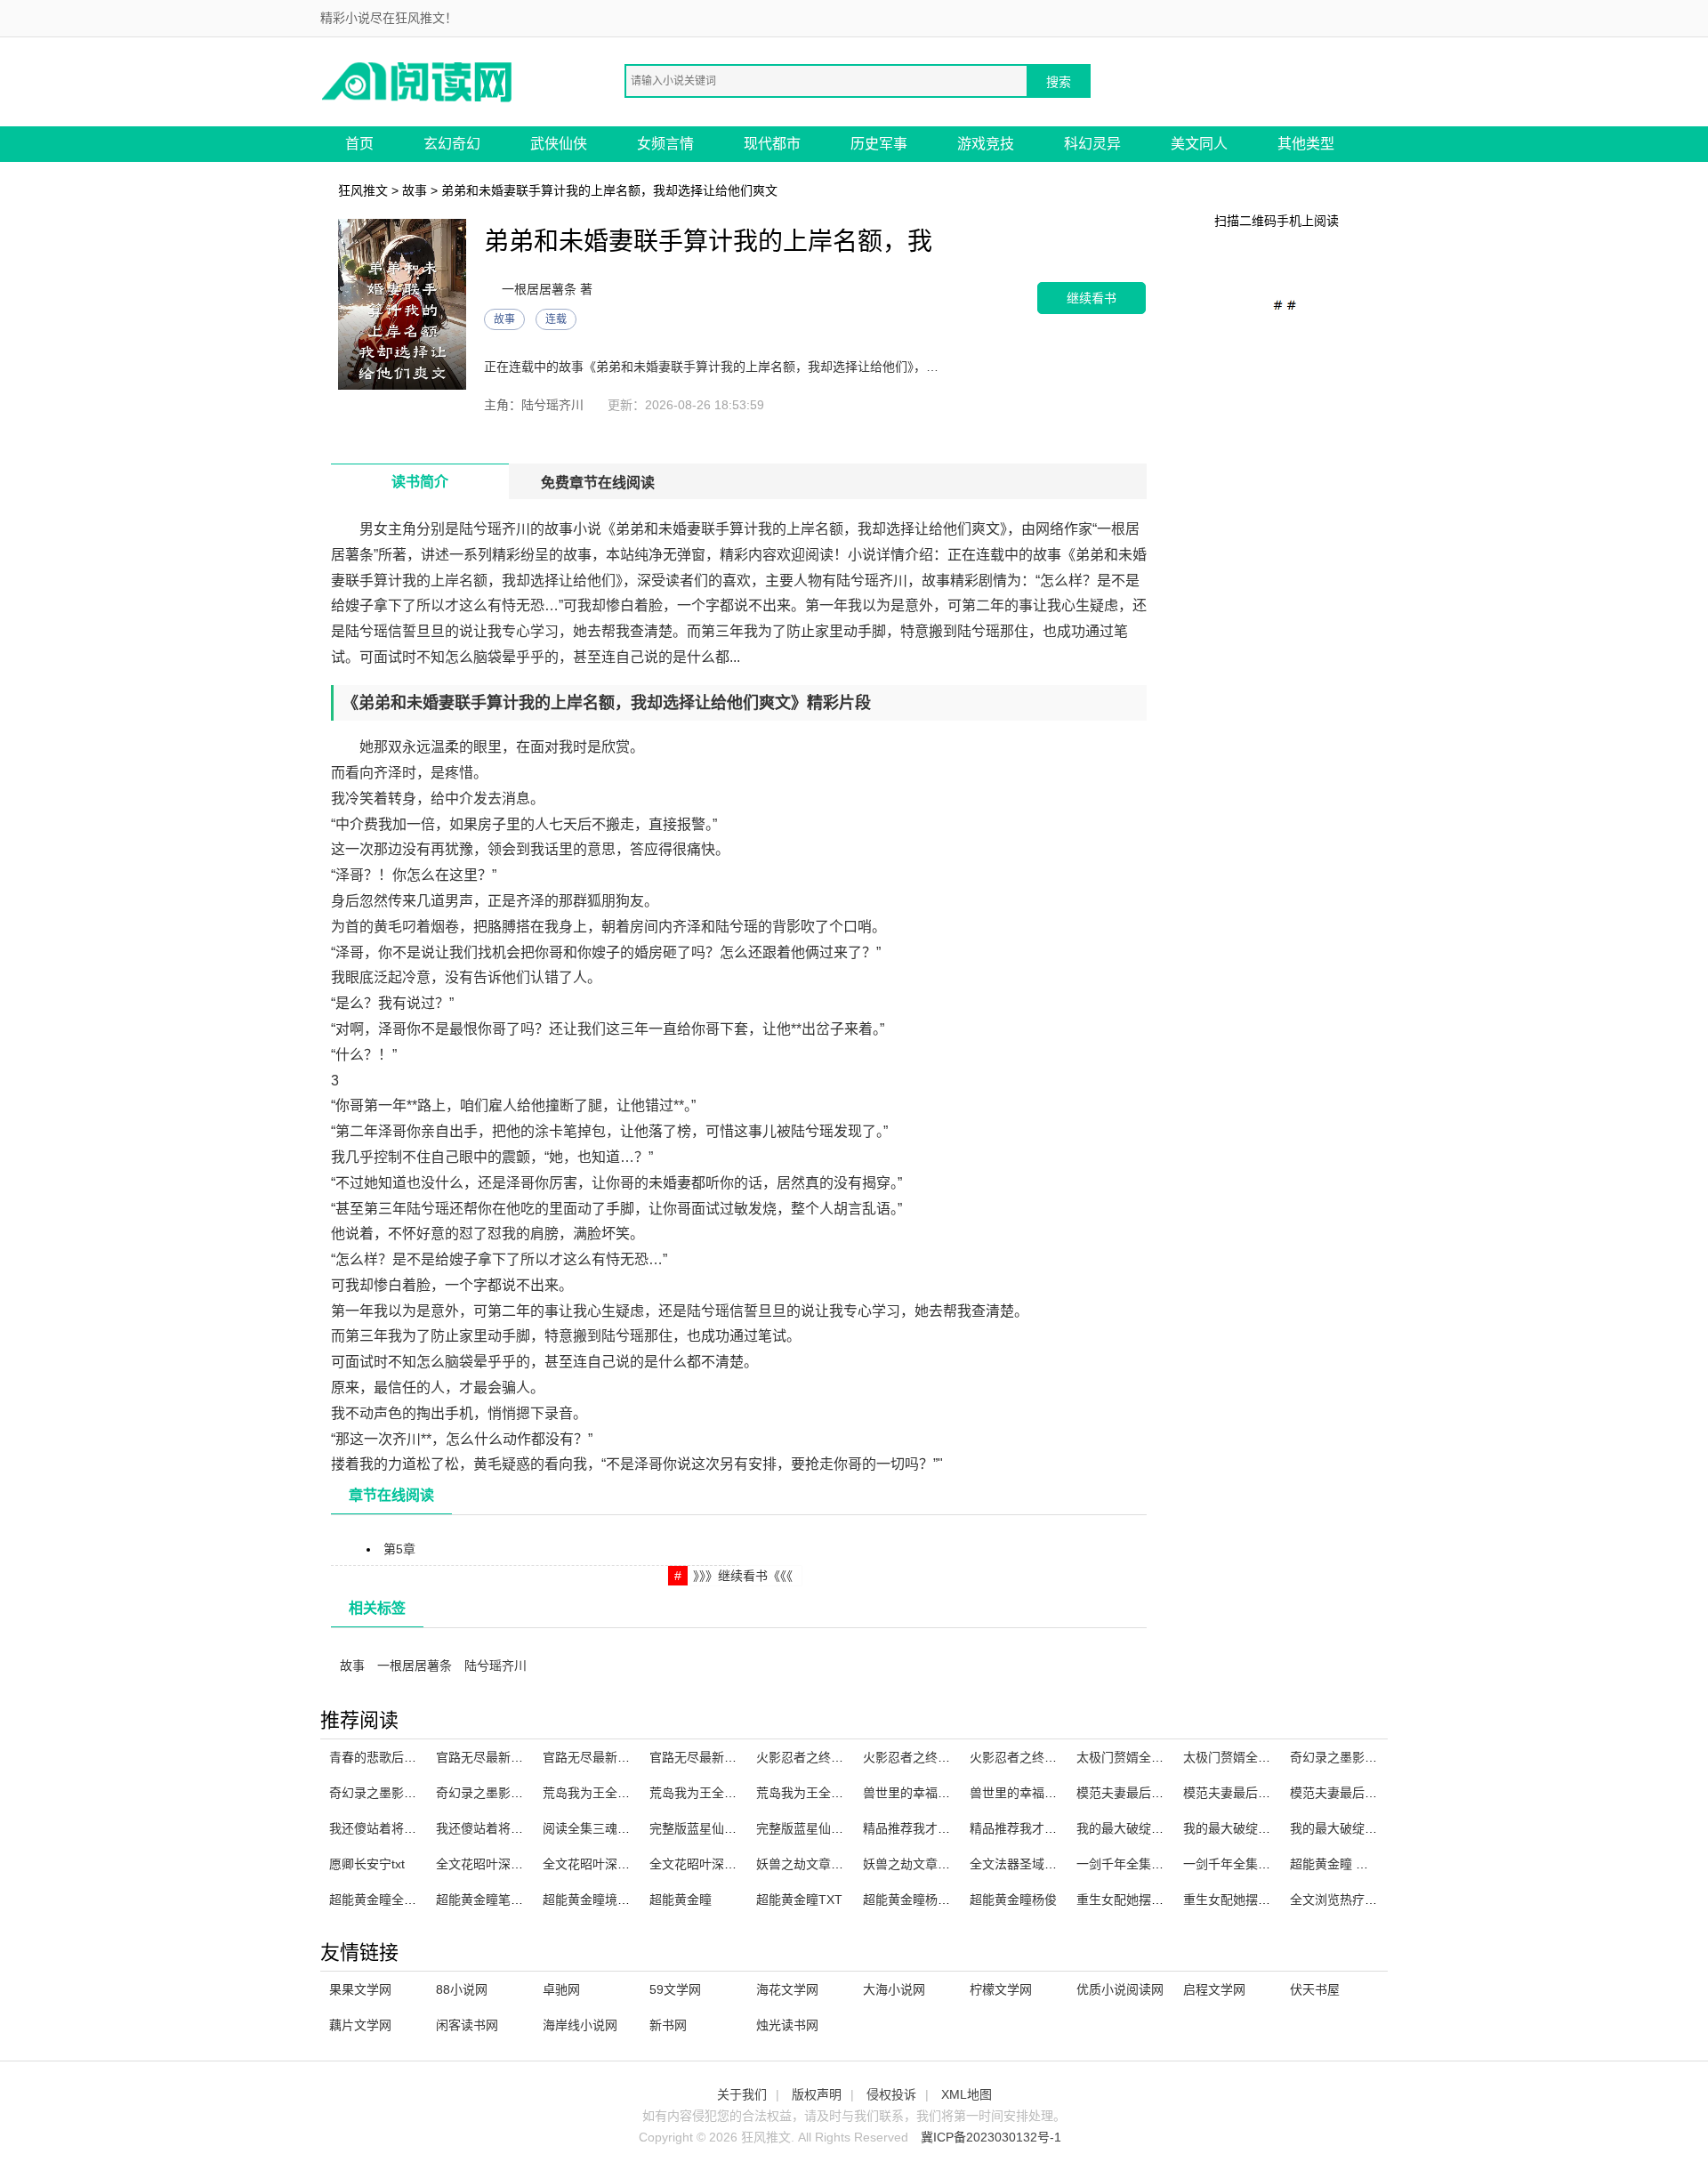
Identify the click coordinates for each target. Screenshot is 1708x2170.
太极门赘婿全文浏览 (1239, 1757)
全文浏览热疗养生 (1340, 1900)
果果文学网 (360, 1989)
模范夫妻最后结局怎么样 (1252, 1793)
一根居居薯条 (415, 1666)
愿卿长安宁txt (367, 1864)
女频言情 (665, 144)
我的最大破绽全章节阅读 (1252, 1828)
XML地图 (967, 2094)
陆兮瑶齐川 (495, 1666)
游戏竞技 (986, 144)
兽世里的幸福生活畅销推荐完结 (1057, 1793)
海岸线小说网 (580, 2025)
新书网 (668, 2025)
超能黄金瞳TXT (799, 1900)
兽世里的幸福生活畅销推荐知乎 (950, 1793)
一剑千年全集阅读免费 (1245, 1864)
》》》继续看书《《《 (743, 1576)
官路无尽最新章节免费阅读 (617, 1757)
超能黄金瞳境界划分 (599, 1900)
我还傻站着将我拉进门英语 (511, 1828)
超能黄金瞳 (681, 1900)
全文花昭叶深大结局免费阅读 (624, 1864)
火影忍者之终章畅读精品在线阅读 (1063, 1757)
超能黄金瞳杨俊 (1013, 1900)
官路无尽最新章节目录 (712, 1757)
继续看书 (1092, 298)
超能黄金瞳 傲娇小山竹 (1354, 1864)
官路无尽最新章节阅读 (498, 1757)
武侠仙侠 (559, 144)
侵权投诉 (891, 2094)
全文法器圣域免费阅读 (1032, 1864)
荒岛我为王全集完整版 (712, 1793)
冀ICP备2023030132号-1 (991, 2137)
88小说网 (462, 1989)
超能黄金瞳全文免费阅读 (398, 1900)
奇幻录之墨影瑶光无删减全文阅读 (423, 1793)
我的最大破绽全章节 (1132, 1828)
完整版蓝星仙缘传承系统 (718, 1828)
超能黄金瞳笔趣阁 (486, 1900)
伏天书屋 (1315, 1989)
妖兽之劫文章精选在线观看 (831, 1864)
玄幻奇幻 (452, 144)
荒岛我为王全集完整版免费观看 (843, 1793)
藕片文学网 (360, 2025)
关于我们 (742, 2094)
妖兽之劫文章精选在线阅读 (938, 1864)
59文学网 (675, 1989)
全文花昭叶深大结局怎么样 (511, 1864)
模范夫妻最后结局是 (1346, 1793)
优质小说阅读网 (1120, 1989)
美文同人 (1199, 144)
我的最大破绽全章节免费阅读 (1371, 1828)
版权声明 (817, 2094)
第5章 (399, 1549)
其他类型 (1306, 144)
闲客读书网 (467, 2025)
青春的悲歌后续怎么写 (391, 1757)
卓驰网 (561, 1989)
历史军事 (879, 144)
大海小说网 (894, 1989)
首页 (359, 144)
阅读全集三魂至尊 (592, 1828)
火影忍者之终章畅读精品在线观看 (850, 1757)
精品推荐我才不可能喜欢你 (1044, 1828)
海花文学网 (787, 1989)
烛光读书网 (787, 2025)
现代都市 (772, 144)
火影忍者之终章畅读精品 (931, 1757)
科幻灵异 (1092, 144)
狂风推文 (363, 190)
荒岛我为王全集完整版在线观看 (630, 1793)
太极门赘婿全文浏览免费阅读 (1157, 1757)
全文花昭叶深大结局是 (712, 1864)
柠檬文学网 (1001, 1989)
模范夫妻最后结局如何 (1139, 1793)
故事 (415, 190)
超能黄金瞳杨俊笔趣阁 (925, 1900)
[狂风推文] (418, 81)
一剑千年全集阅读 (1126, 1864)
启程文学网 (1214, 1989)
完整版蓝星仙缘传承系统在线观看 (850, 1828)
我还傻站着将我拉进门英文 (404, 1828)
